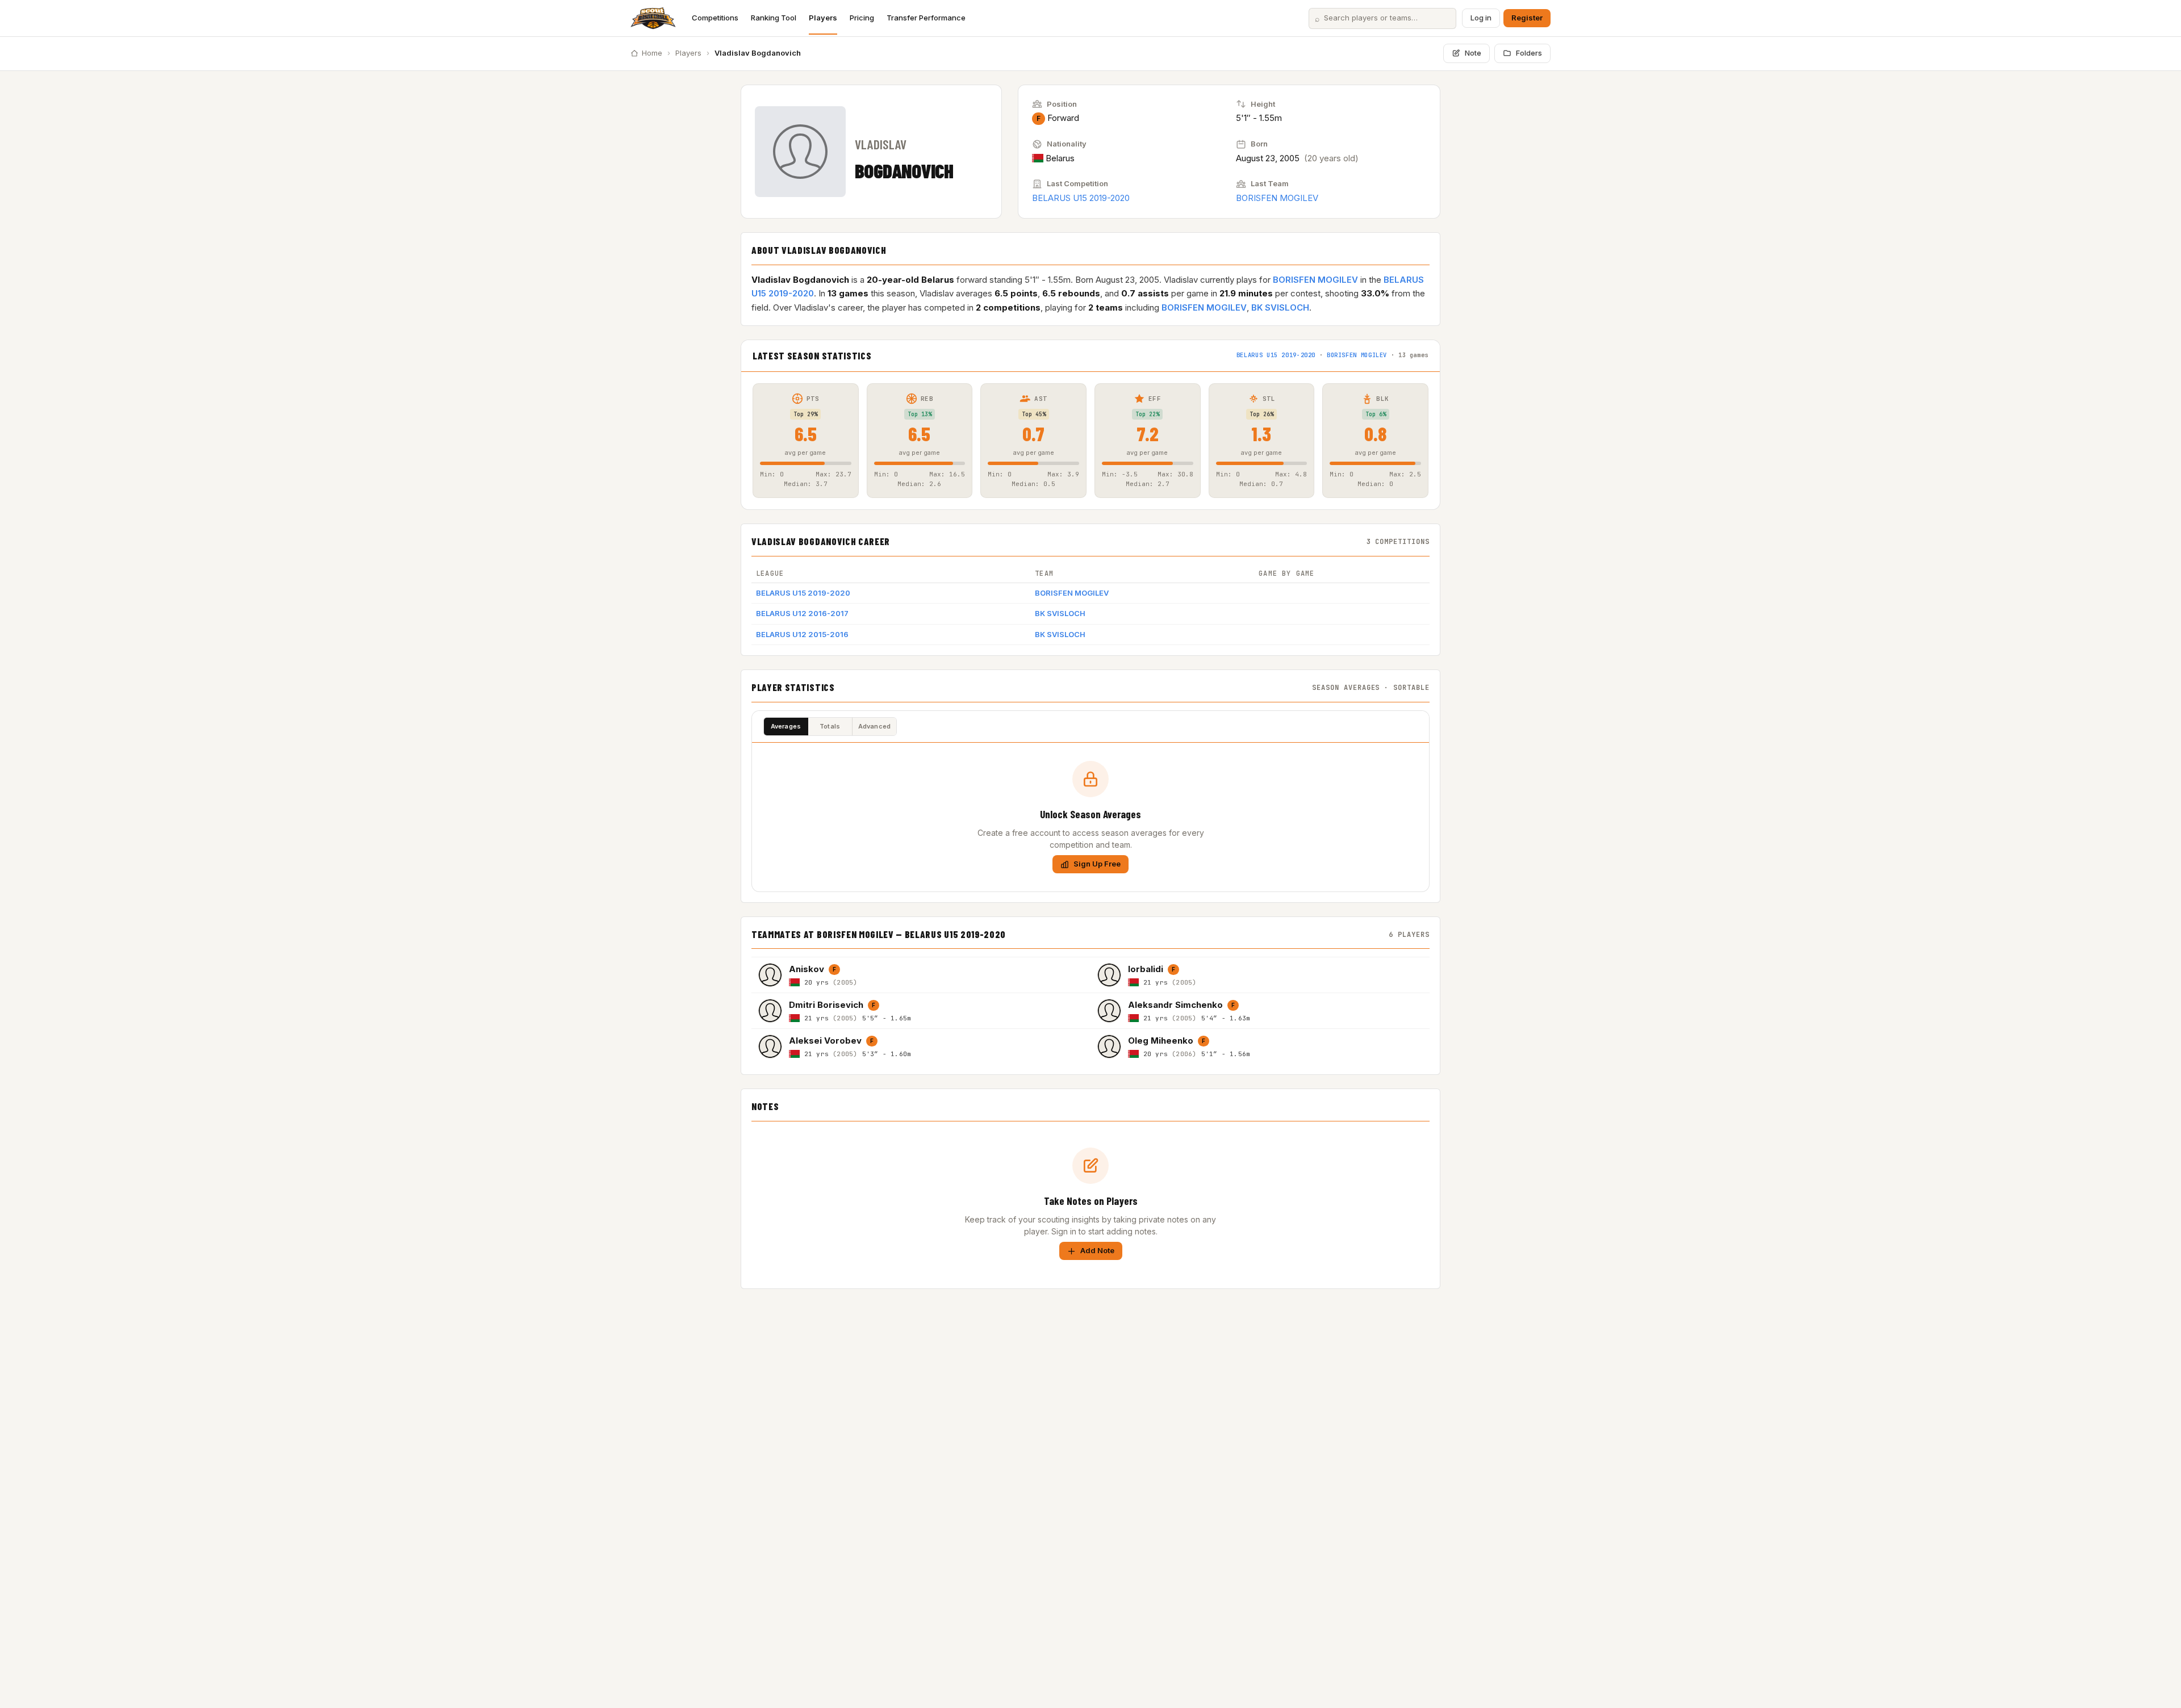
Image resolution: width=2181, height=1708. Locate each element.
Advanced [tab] (875, 726)
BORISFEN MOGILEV (1277, 198)
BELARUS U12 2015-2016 (802, 634)
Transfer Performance (926, 18)
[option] (921, 975)
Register (1527, 18)
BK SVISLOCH (1280, 307)
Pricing (862, 18)
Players (823, 18)
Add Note (1097, 1250)
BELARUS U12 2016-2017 (802, 613)
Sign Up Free (1097, 864)
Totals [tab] (830, 726)
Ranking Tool (774, 18)
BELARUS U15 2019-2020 (1081, 198)
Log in (1481, 18)
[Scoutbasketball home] (653, 18)
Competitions (715, 18)
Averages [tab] (786, 726)
